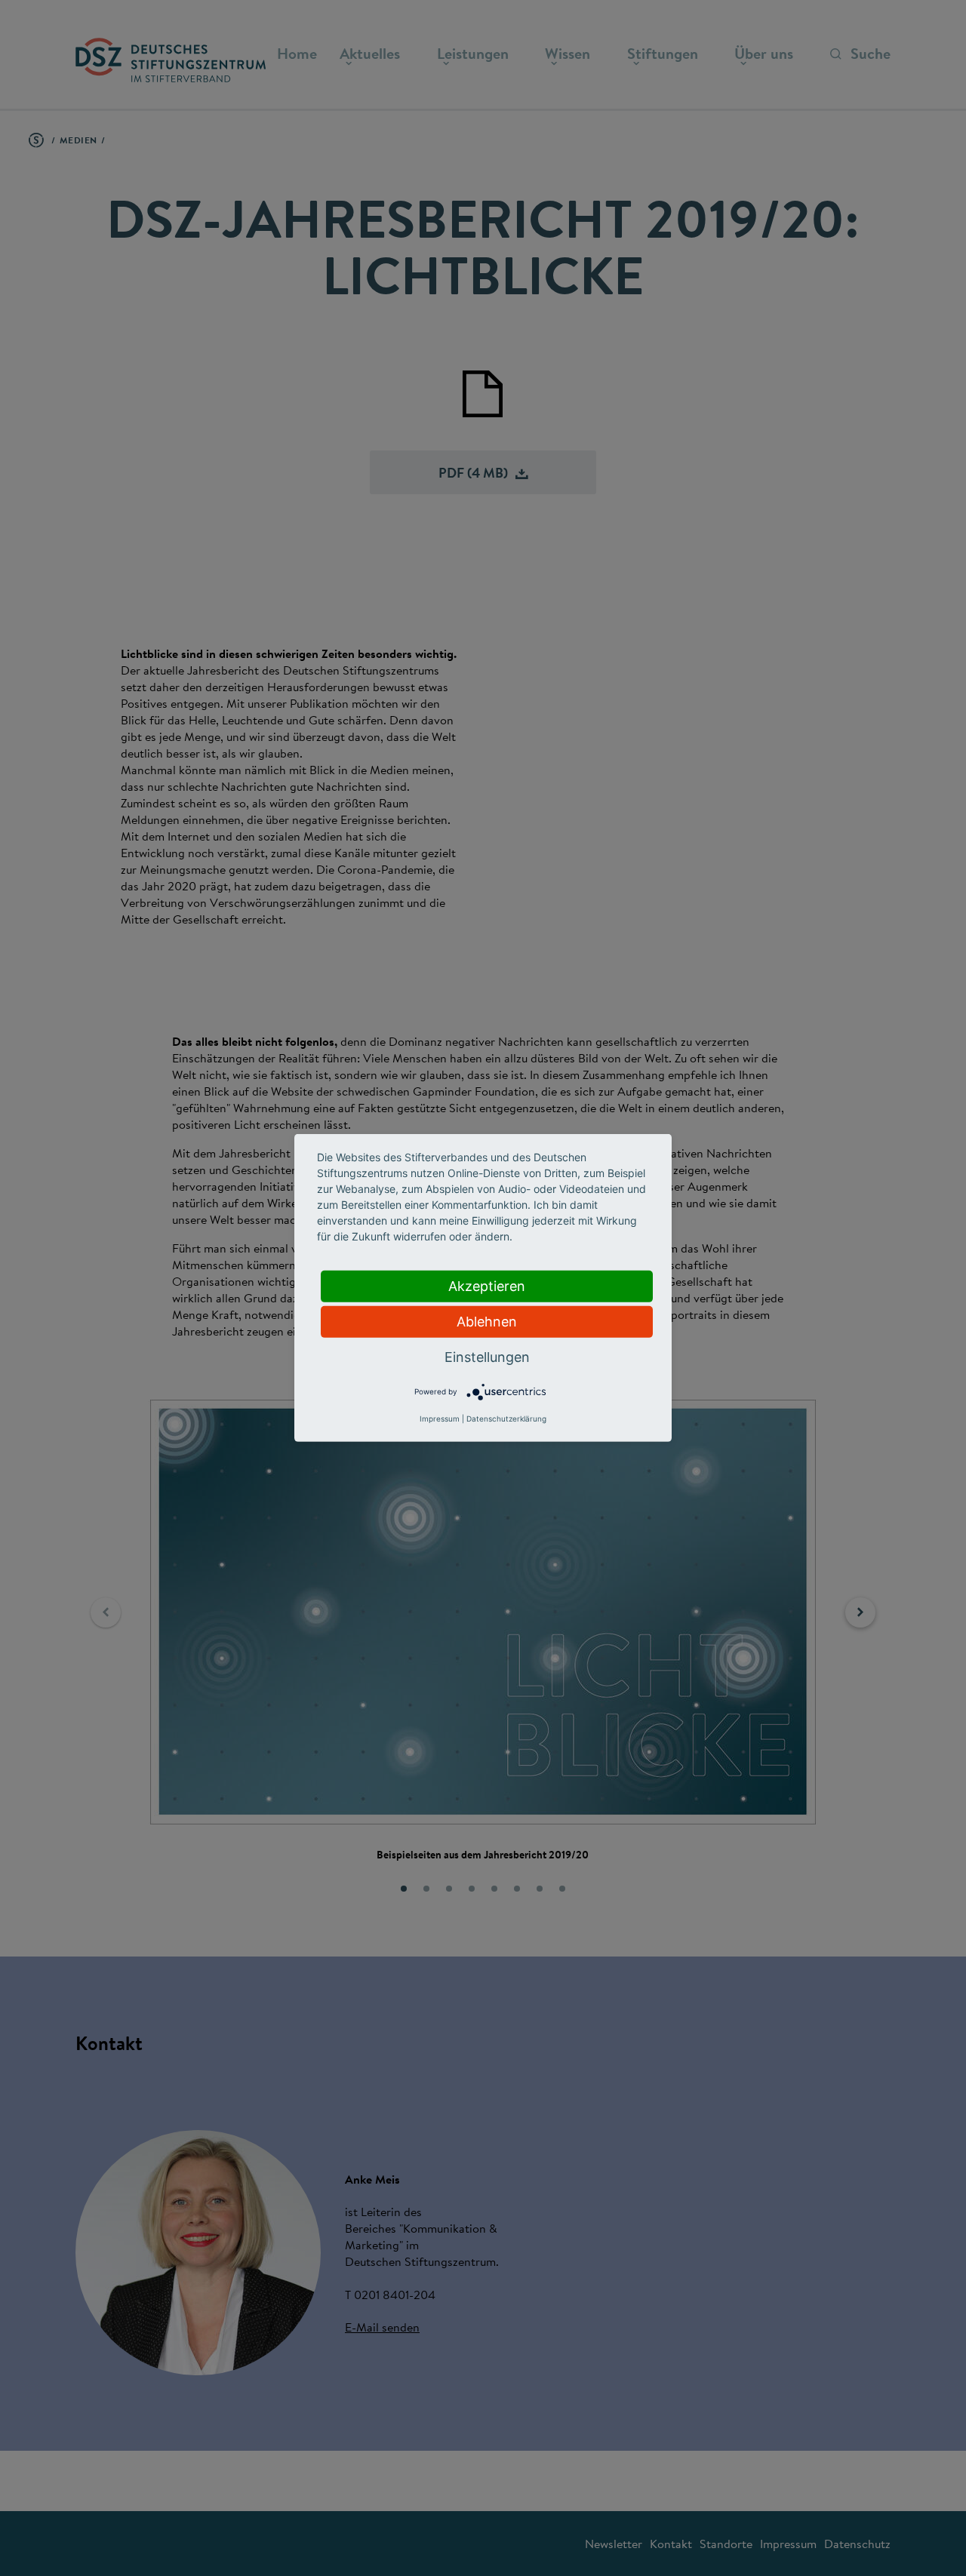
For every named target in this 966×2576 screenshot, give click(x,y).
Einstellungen (487, 1357)
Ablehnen (487, 1322)
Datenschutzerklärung (506, 1419)
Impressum (440, 1419)
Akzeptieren (487, 1286)
